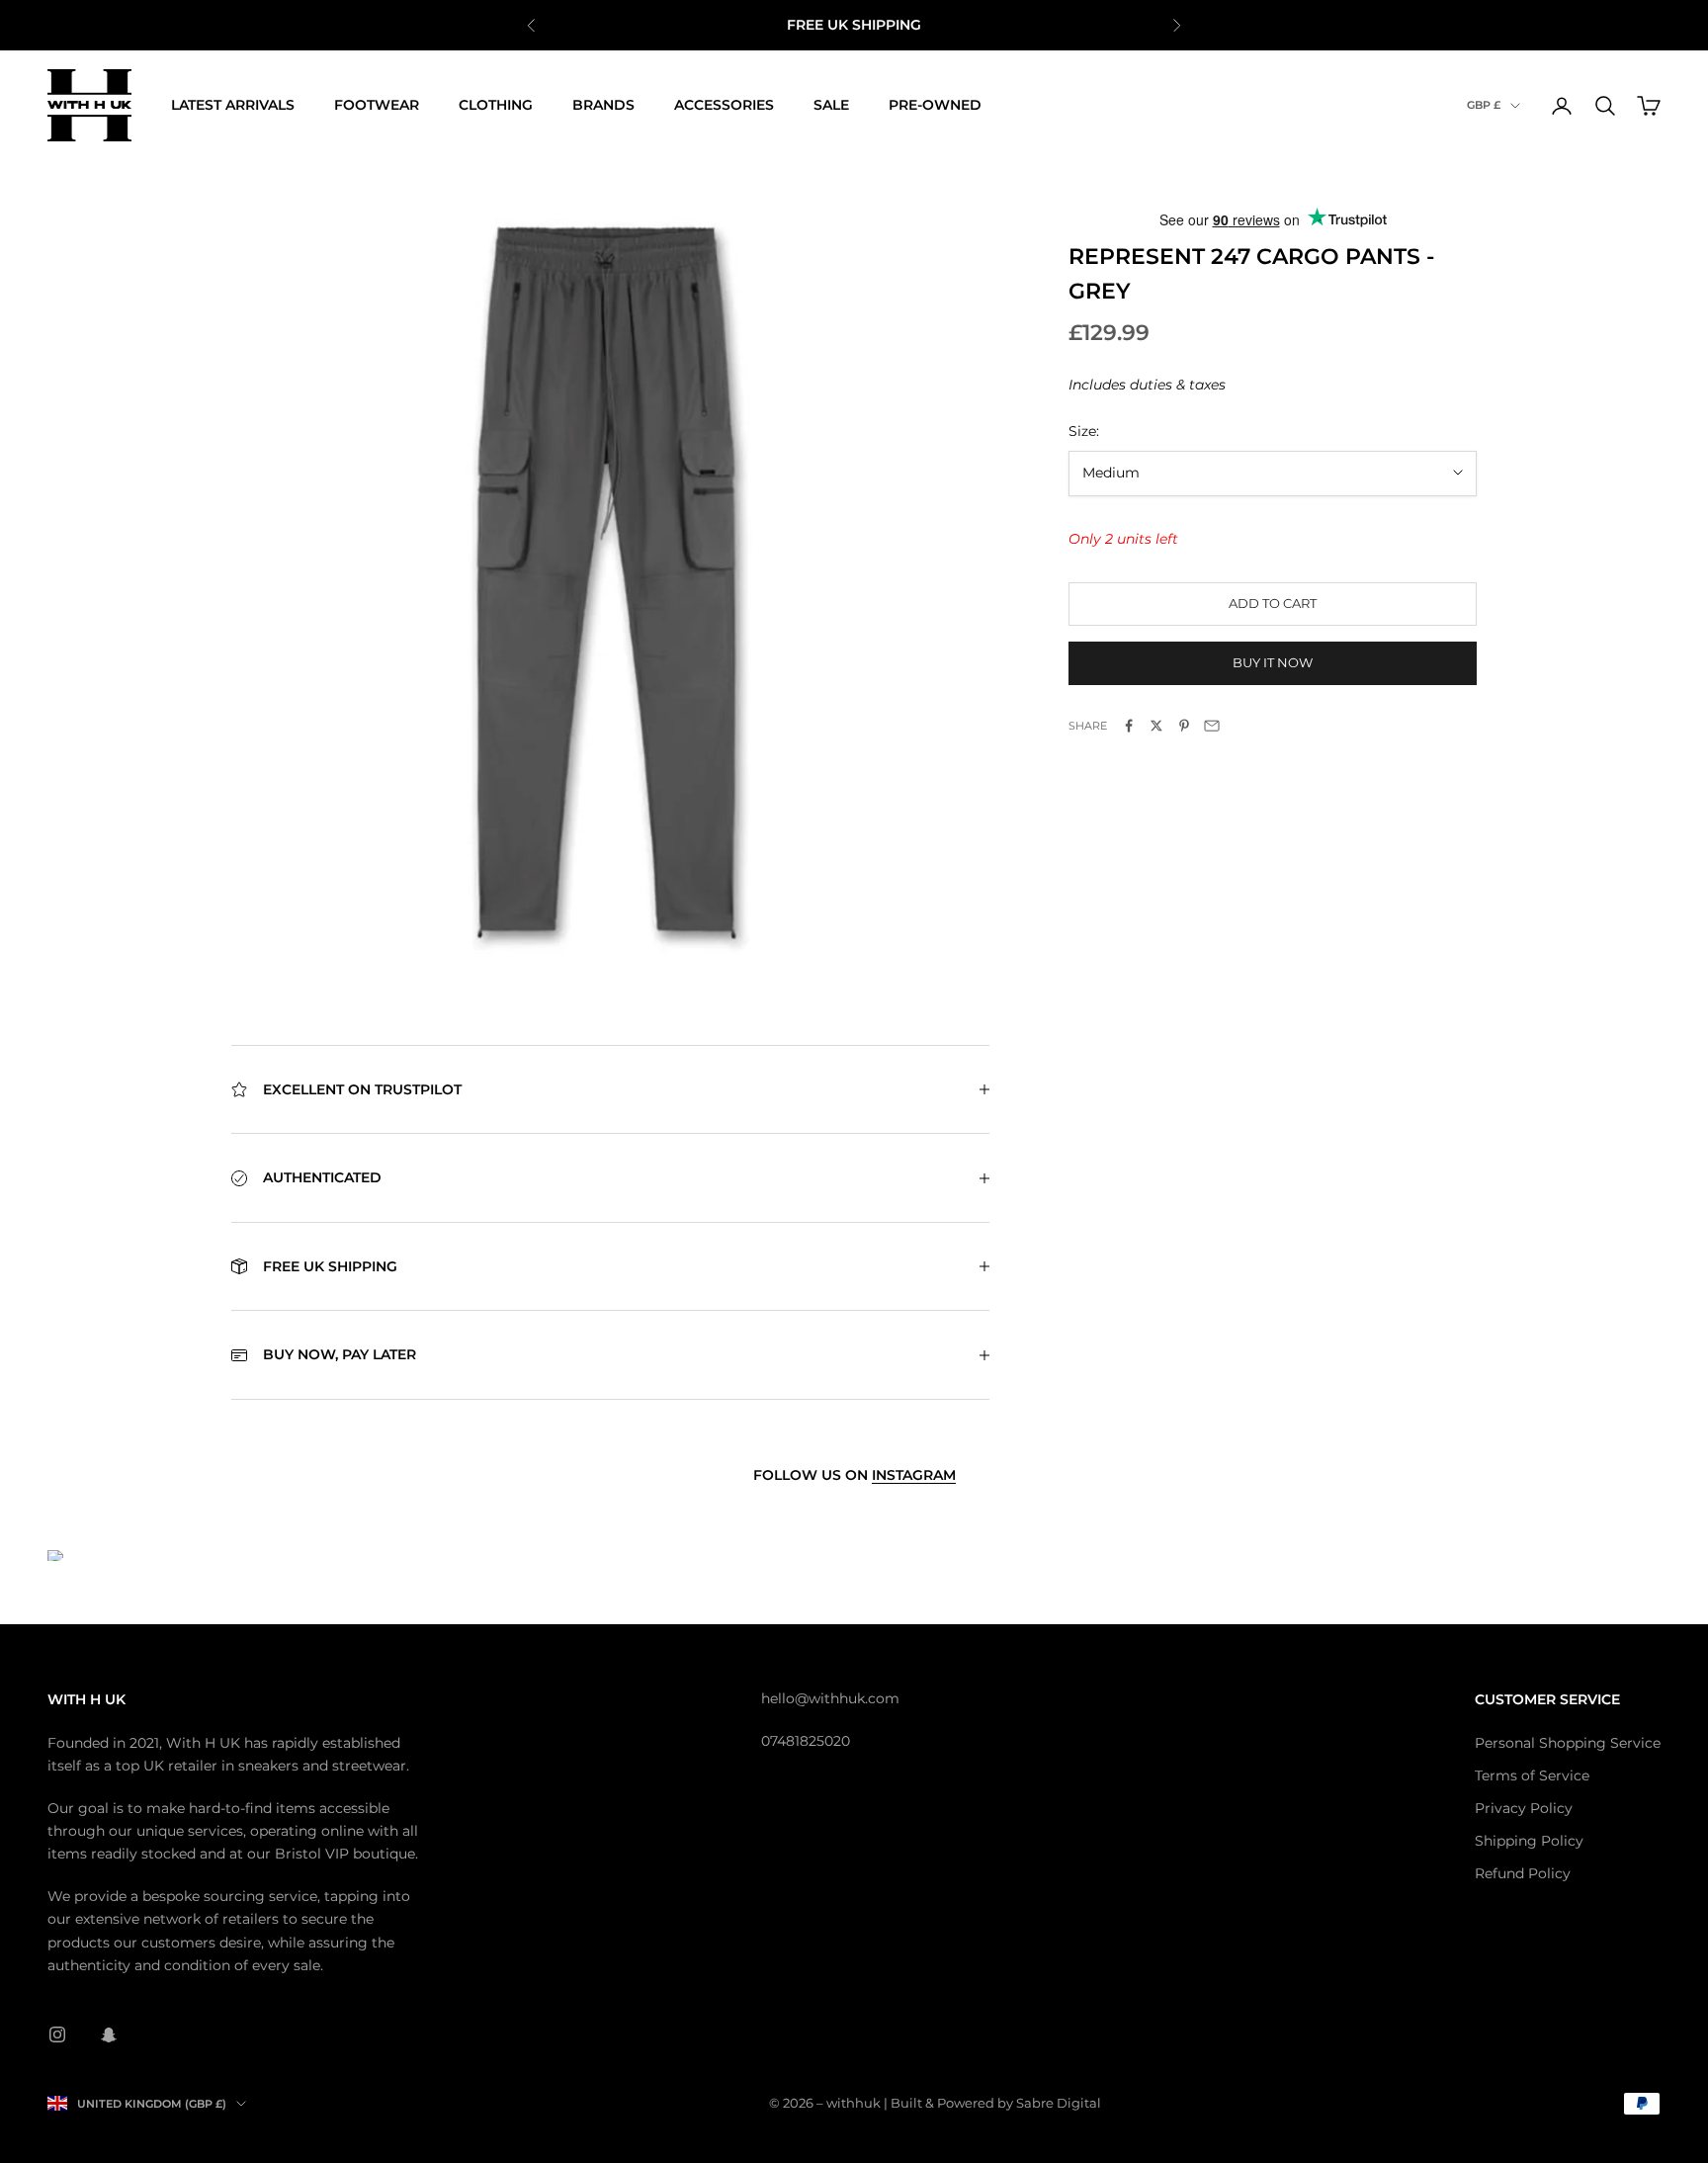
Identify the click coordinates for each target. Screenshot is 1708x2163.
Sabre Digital (1059, 2103)
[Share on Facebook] (1129, 726)
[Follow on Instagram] (57, 2034)
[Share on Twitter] (1156, 726)
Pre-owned (935, 105)
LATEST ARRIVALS (233, 105)
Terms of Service (1532, 1775)
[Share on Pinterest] (1184, 726)
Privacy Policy (1524, 1808)
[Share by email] (1212, 726)
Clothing (496, 105)
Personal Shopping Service (1568, 1743)
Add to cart (1273, 603)
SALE (831, 105)
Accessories (724, 105)
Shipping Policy (1529, 1841)
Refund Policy (1523, 1873)
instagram (914, 1475)
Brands (603, 105)
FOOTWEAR (377, 105)
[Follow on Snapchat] (109, 2034)
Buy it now (1273, 662)
